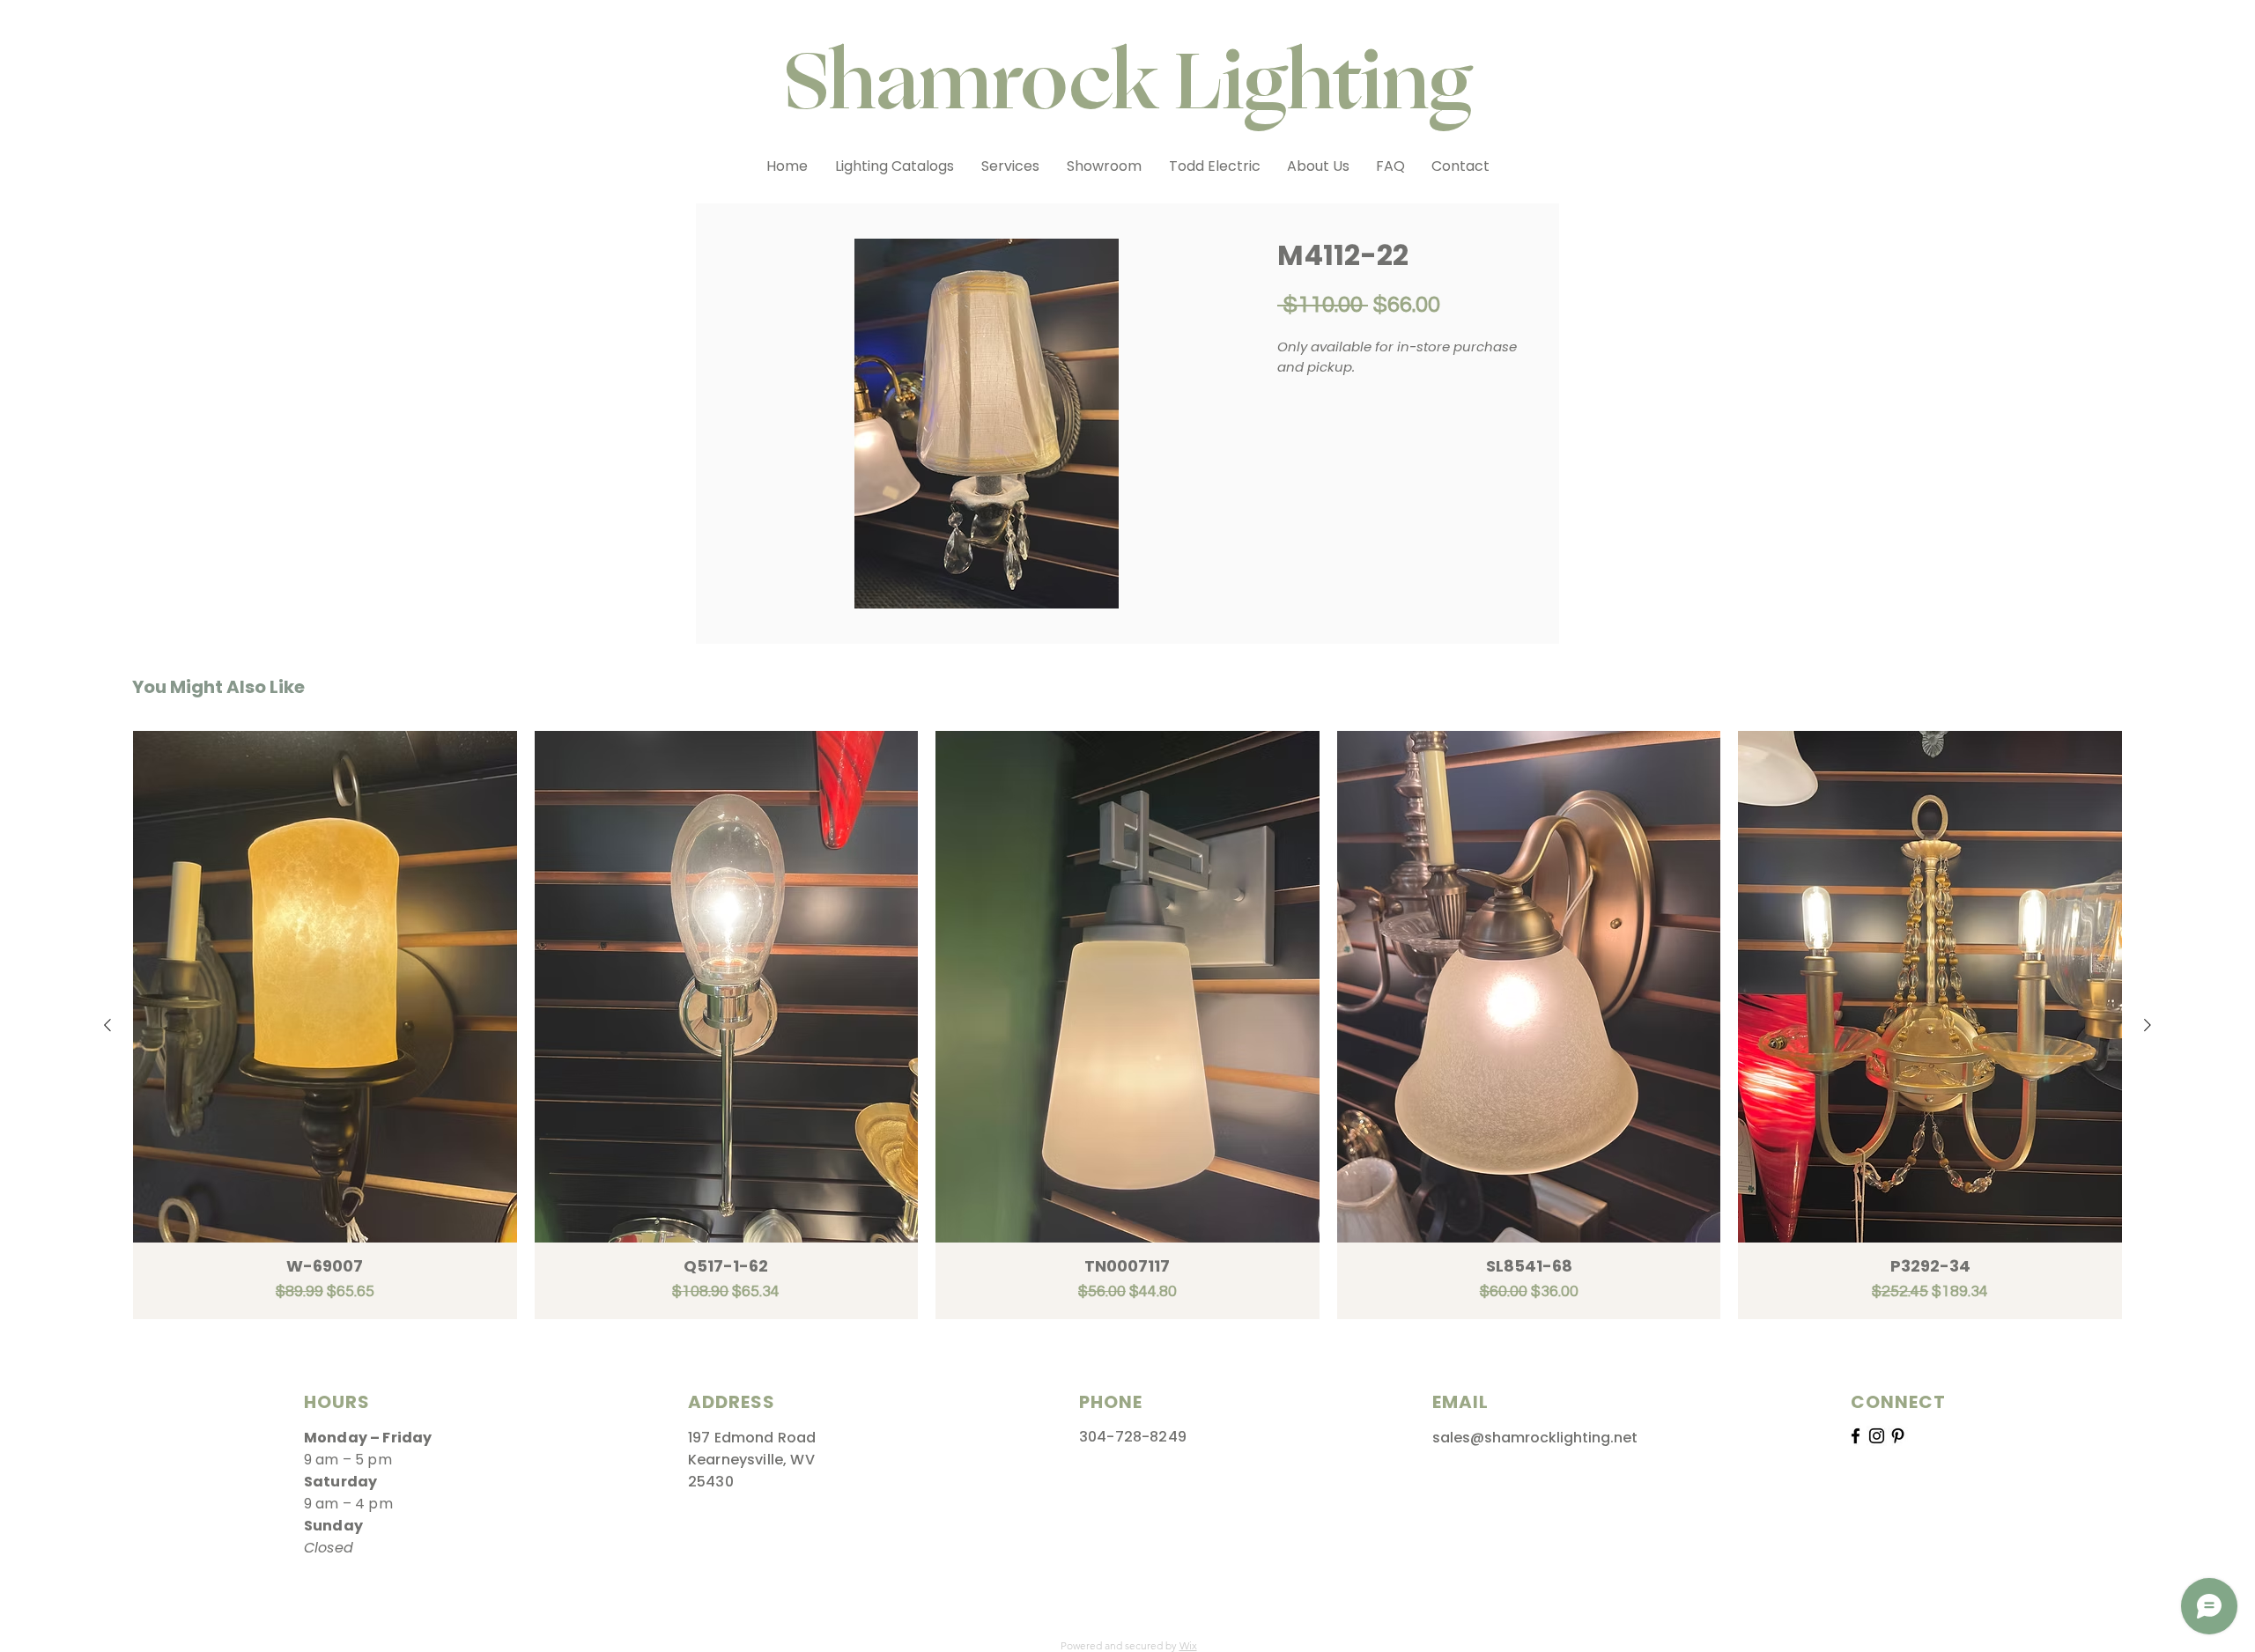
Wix (1188, 1645)
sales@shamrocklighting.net (1535, 1438)
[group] (1127, 1025)
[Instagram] (1877, 1436)
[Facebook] (1856, 1436)
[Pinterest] (1898, 1436)
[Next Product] (2148, 1025)
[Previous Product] (107, 1025)
